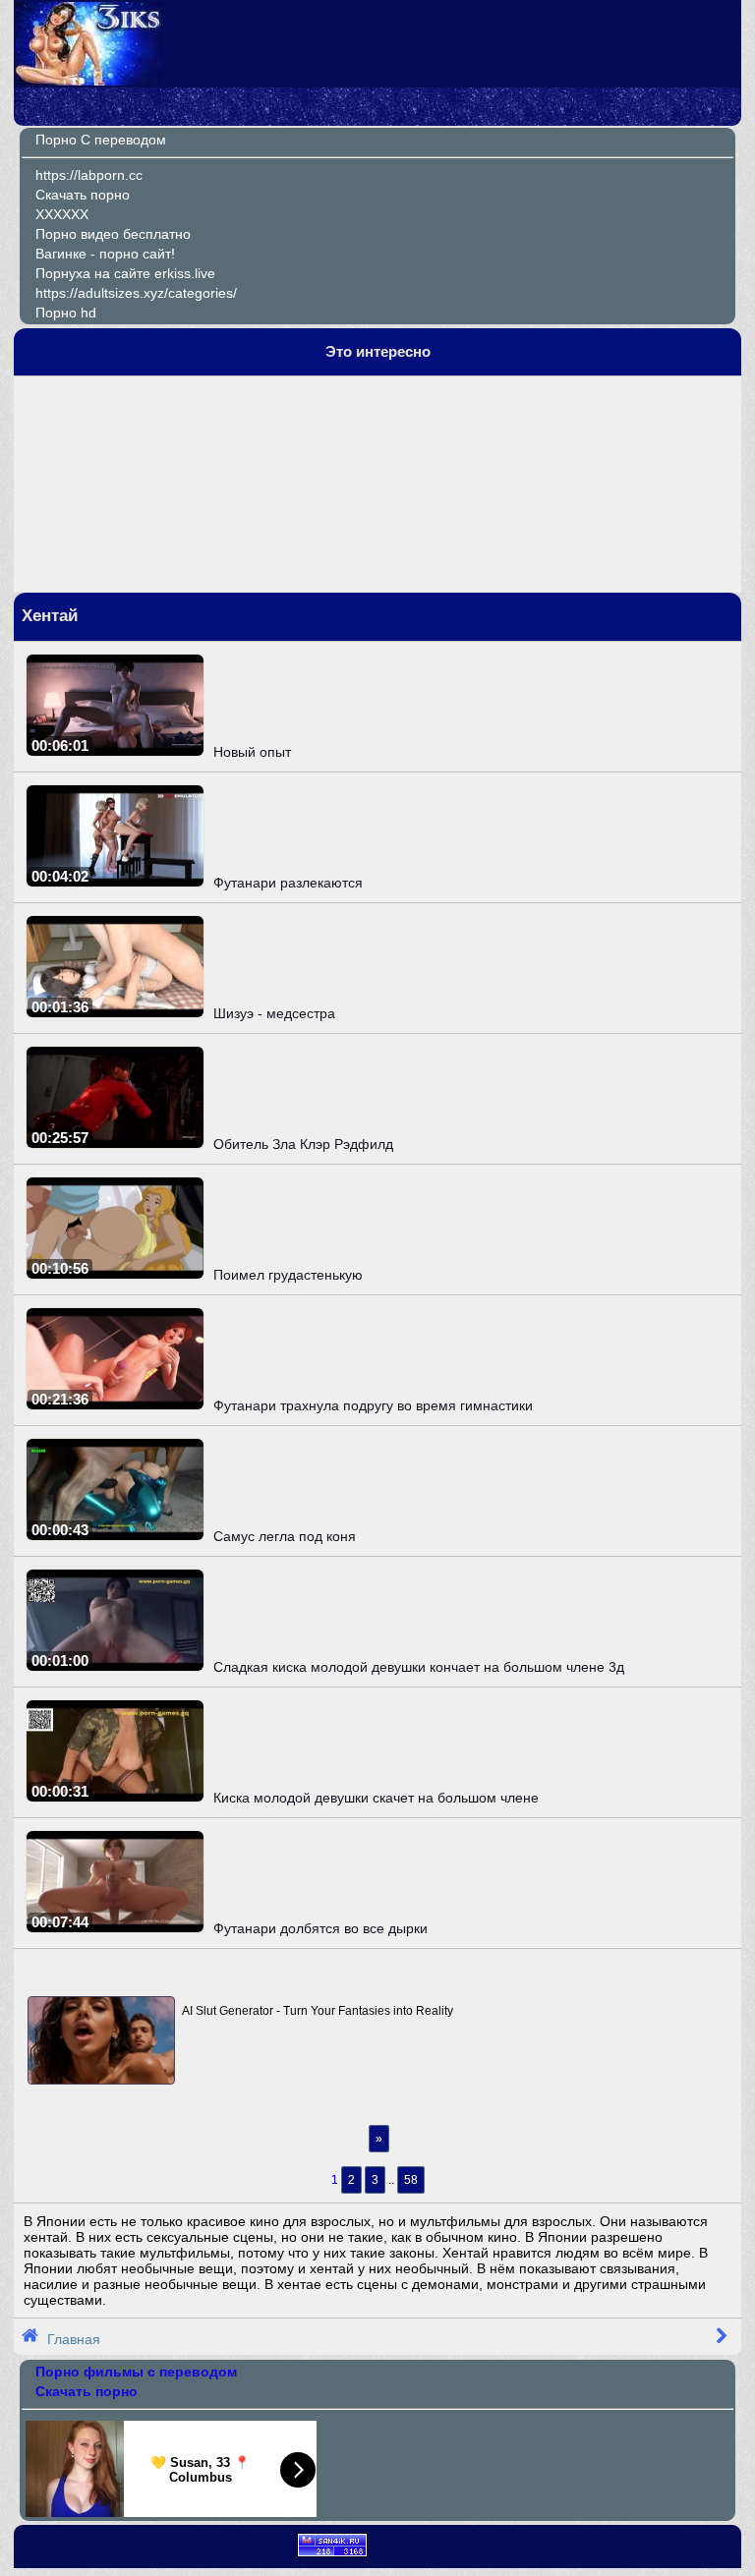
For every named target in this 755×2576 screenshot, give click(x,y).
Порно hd (66, 313)
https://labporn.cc (89, 175)
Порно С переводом (101, 140)
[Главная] (89, 81)
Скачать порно (83, 195)
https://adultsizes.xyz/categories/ (136, 293)
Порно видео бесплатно (113, 234)
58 (411, 2180)
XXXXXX (62, 214)
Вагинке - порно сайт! (105, 254)
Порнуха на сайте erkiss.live (125, 273)
